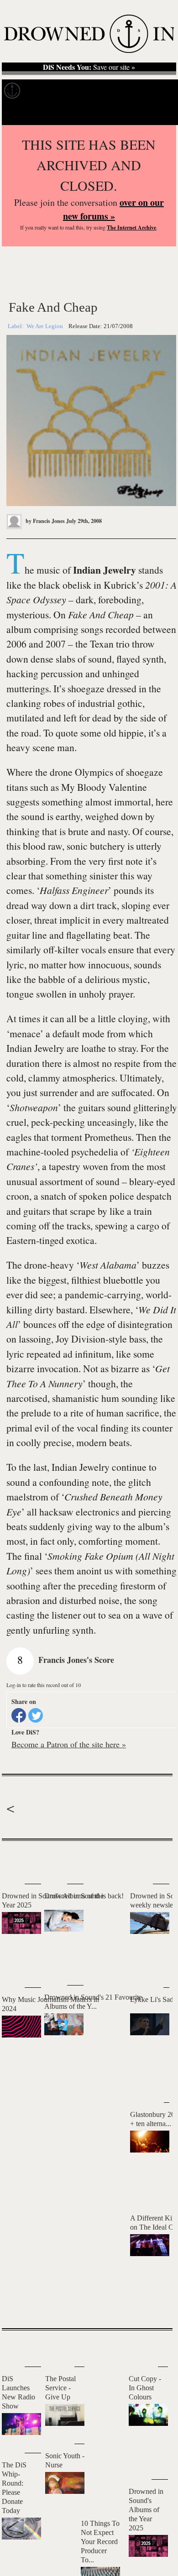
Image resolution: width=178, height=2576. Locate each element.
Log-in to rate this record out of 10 (44, 1685)
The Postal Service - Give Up (60, 2388)
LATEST (13, 1859)
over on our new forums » (113, 209)
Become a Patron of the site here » (69, 1744)
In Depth (76, 91)
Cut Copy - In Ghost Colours (145, 2388)
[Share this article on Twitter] (36, 1715)
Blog (145, 91)
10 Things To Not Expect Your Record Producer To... (100, 2542)
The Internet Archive (131, 227)
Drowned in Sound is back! (84, 1896)
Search (160, 114)
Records (41, 91)
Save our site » (89, 67)
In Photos (114, 91)
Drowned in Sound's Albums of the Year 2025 (146, 2510)
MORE (152, 2305)
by (44, 521)
